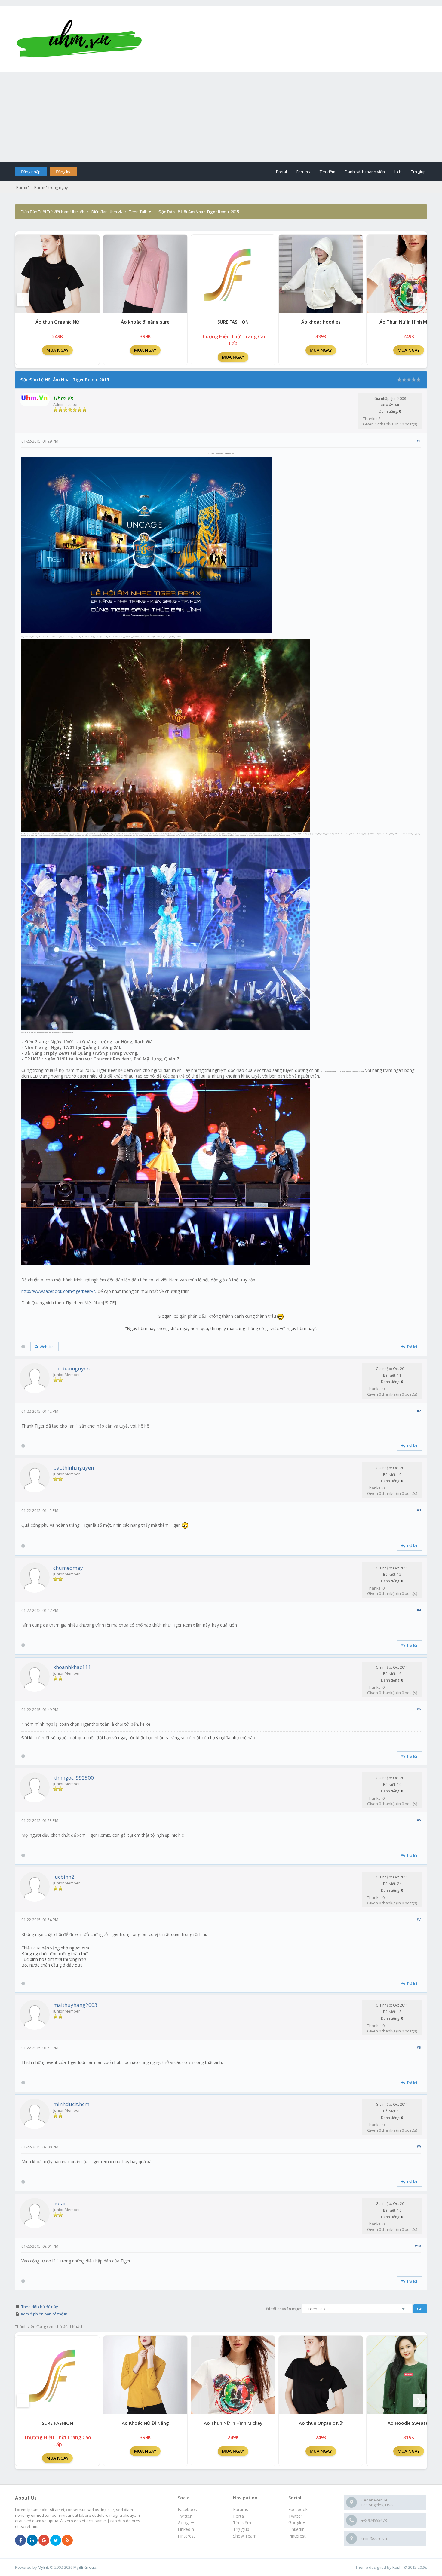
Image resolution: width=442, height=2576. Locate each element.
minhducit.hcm (71, 2104)
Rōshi (397, 2567)
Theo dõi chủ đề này (40, 2307)
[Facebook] (20, 2541)
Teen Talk (138, 212)
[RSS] (67, 2541)
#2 (419, 1411)
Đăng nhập (31, 172)
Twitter (295, 2516)
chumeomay (68, 1568)
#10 (418, 2246)
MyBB (43, 2567)
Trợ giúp (418, 172)
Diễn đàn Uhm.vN (107, 212)
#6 (419, 1820)
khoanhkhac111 (72, 1667)
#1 (419, 441)
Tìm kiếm (327, 172)
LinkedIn (296, 2529)
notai (59, 2203)
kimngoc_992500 (74, 1778)
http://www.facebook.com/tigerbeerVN (59, 1291)
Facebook (298, 2509)
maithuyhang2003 (75, 2005)
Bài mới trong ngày (51, 187)
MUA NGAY (57, 350)
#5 (419, 1709)
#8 (419, 2047)
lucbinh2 (64, 1877)
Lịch (398, 172)
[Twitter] (56, 2541)
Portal (281, 172)
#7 (419, 1919)
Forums (303, 172)
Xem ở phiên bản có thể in (44, 2314)
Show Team (245, 2536)
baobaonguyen (71, 1368)
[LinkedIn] (32, 2541)
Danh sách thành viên (365, 172)
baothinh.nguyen (74, 1468)
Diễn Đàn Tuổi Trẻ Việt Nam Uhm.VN (53, 212)
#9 (419, 2147)
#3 (419, 1510)
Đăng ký (63, 172)
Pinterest (297, 2536)
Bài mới (23, 187)
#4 (419, 1610)
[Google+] (44, 2541)
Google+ (297, 2523)
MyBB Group (85, 2567)
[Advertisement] (221, 117)
